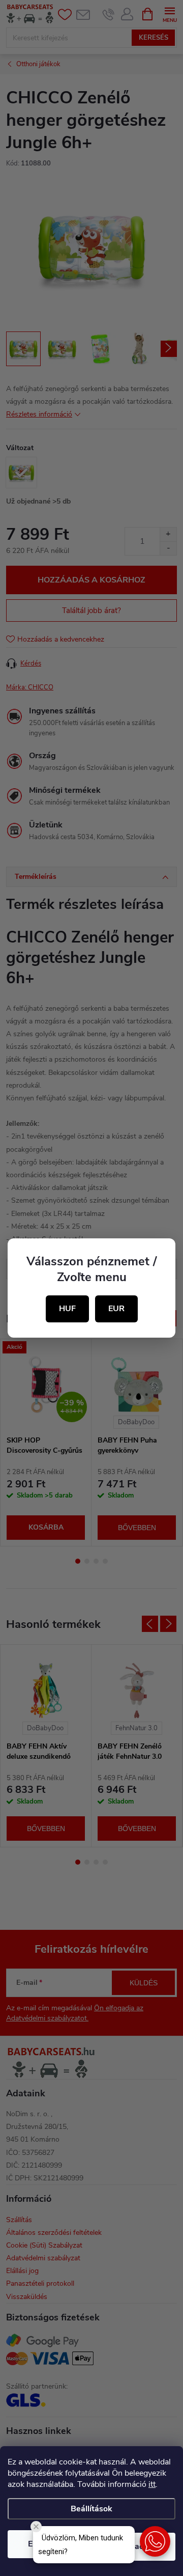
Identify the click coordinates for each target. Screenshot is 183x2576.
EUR (116, 1309)
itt (152, 2484)
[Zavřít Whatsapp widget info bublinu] (36, 2527)
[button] (155, 2541)
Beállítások (91, 2509)
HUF (67, 1309)
